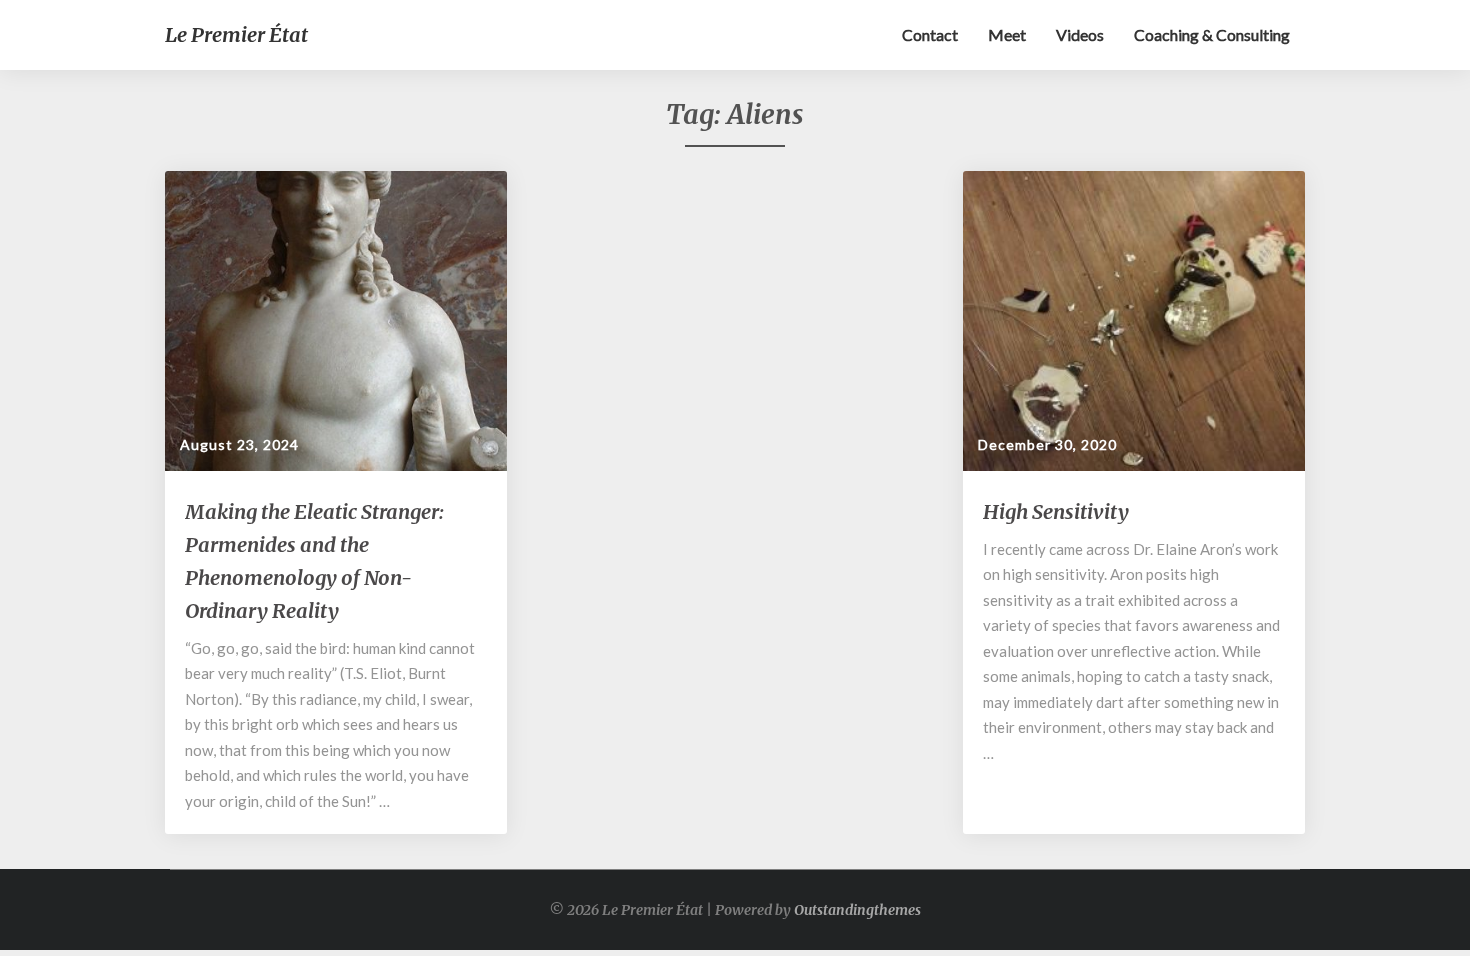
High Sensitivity (1056, 511)
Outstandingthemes (857, 910)
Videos (1080, 34)
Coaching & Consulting (1212, 34)
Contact (930, 34)
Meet (1007, 34)
